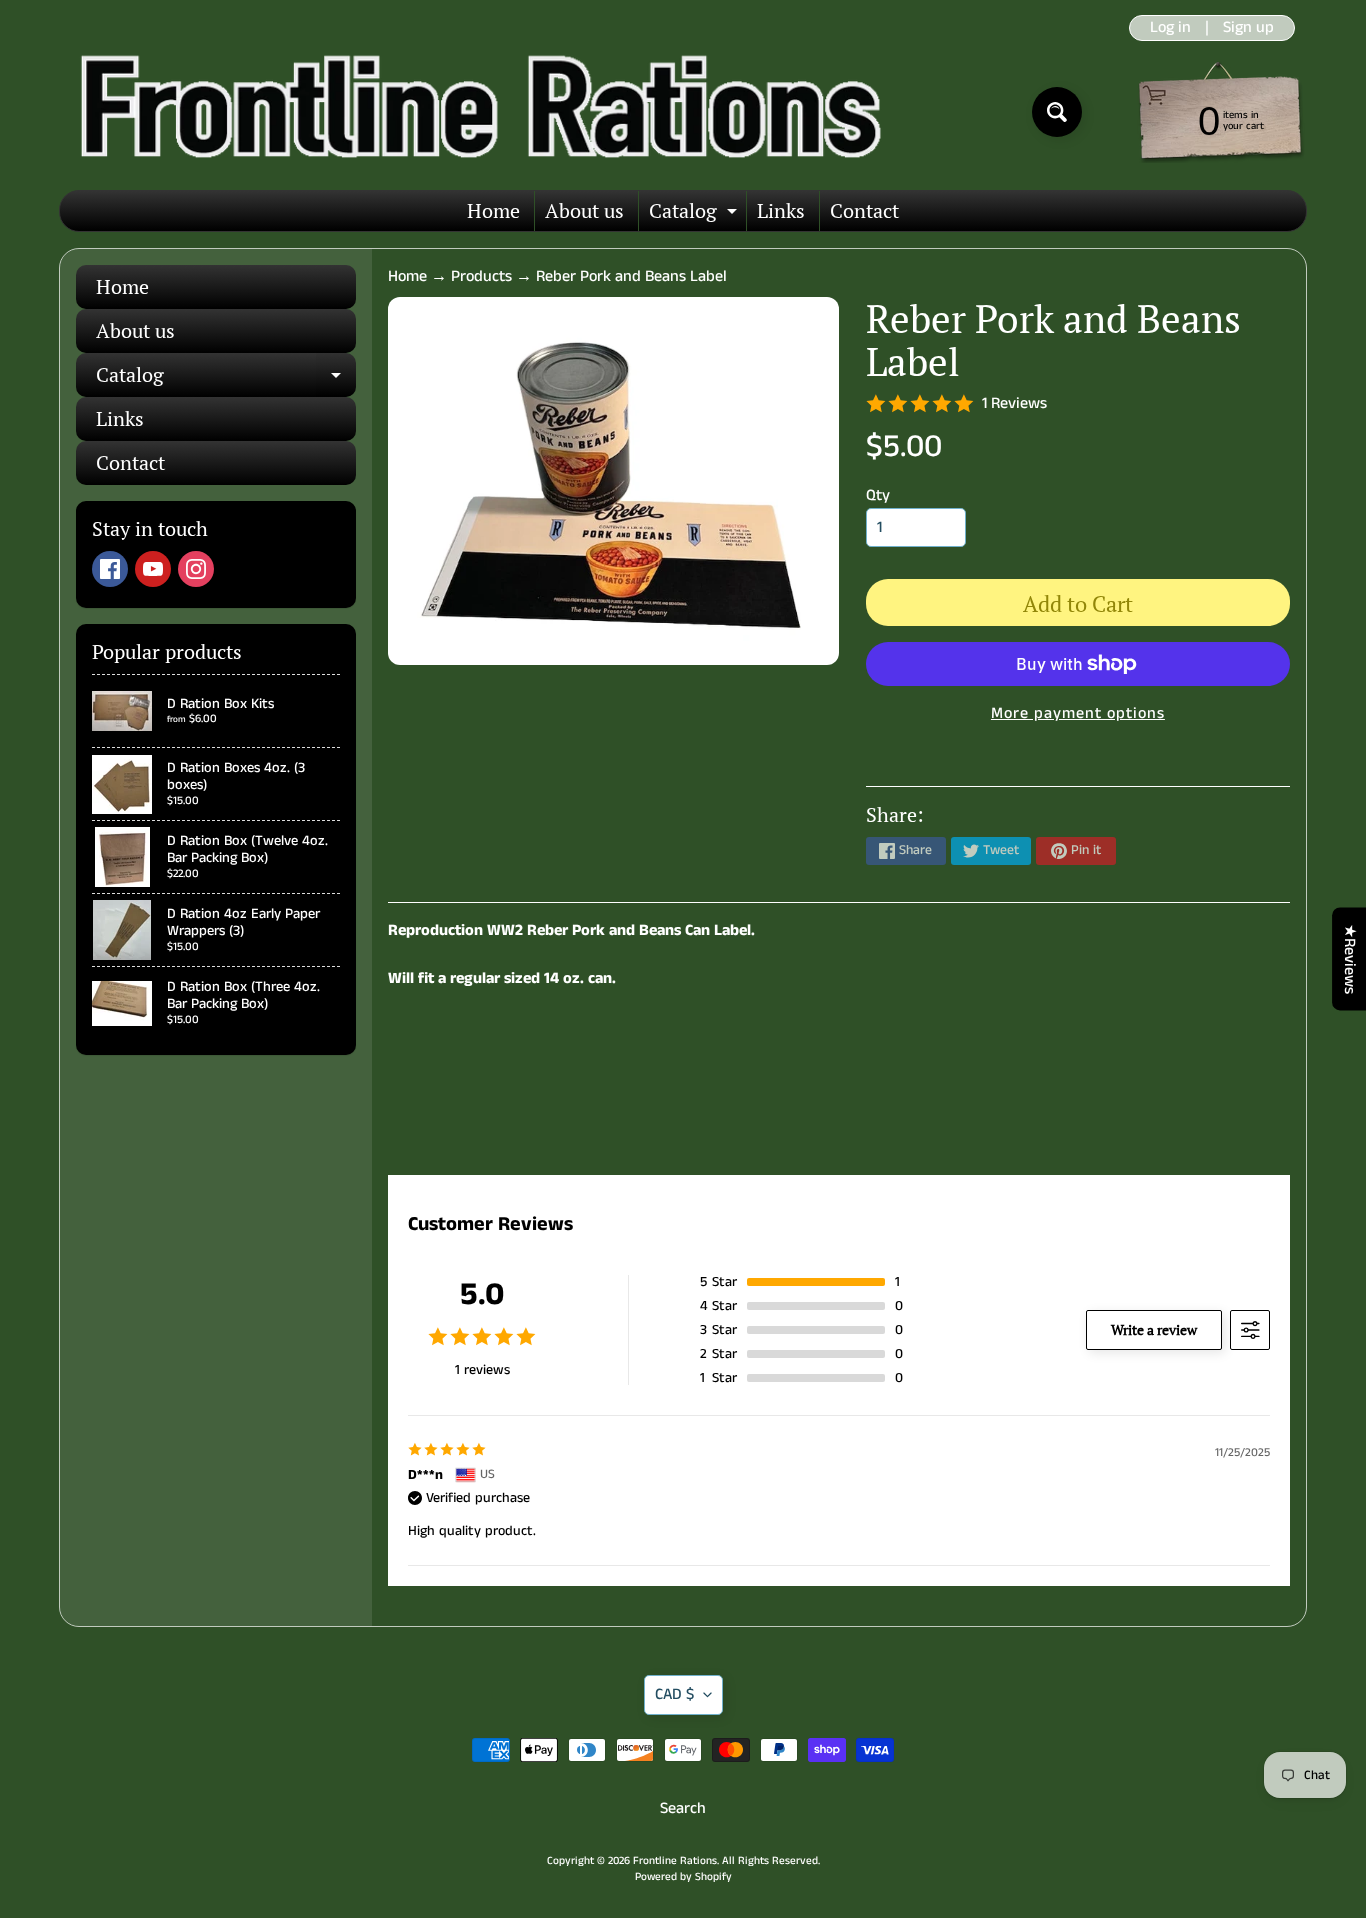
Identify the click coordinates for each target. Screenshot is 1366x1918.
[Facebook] (110, 569)
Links (781, 210)
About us (584, 210)
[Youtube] (153, 569)
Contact (864, 210)
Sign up (1248, 28)
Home (493, 210)
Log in (1170, 28)
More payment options (1078, 713)
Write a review (1154, 1329)
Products (481, 276)
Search (683, 1808)
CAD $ (674, 1694)
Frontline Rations (675, 1861)
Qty (878, 495)
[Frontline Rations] (476, 112)
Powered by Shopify (683, 1877)
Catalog (695, 214)
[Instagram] (196, 569)
